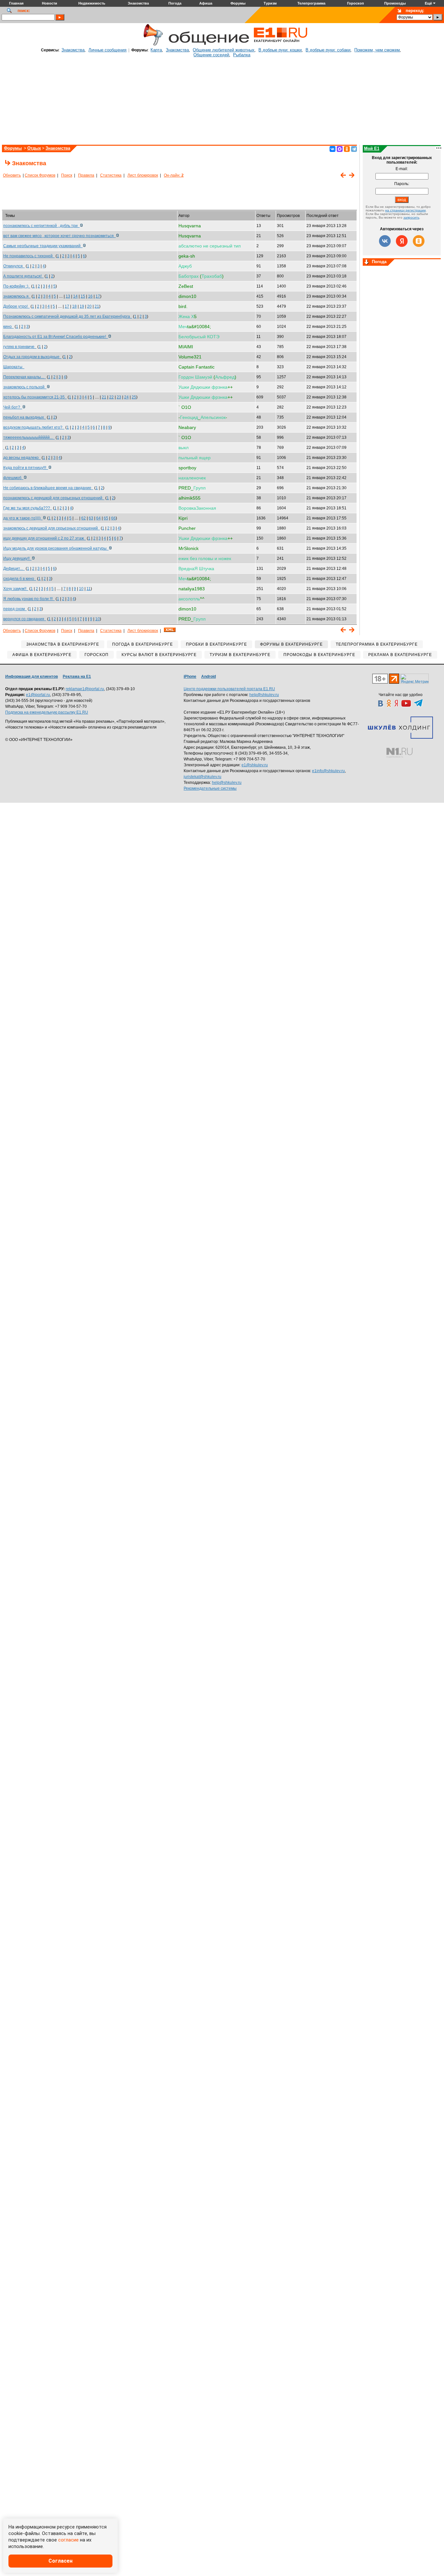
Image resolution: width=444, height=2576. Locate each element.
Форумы (13, 148)
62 (84, 518)
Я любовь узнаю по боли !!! (29, 599)
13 (68, 296)
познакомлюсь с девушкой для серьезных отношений (54, 498)
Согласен (60, 2561)
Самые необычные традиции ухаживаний (43, 246)
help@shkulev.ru (264, 695)
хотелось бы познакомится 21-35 (35, 397)
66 (113, 518)
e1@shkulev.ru (255, 765)
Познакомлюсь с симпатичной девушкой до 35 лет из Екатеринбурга (68, 316)
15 (83, 296)
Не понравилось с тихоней (29, 256)
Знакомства (73, 50)
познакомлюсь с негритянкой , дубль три (41, 226)
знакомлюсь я (17, 296)
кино (8, 327)
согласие (68, 2540)
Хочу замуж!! (16, 589)
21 (97, 306)
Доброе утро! (16, 306)
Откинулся (14, 266)
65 (106, 518)
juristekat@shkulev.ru (202, 777)
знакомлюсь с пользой (25, 387)
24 (126, 397)
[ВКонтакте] (333, 149)
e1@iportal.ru (38, 695)
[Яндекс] (402, 241)
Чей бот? (13, 407)
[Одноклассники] (347, 149)
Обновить (12, 175)
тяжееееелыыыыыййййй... (29, 437)
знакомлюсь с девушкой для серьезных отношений (52, 528)
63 (91, 518)
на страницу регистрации (405, 210)
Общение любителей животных (224, 50)
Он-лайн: (174, 175)
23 (119, 397)
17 (98, 296)
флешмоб (13, 478)
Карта (156, 50)
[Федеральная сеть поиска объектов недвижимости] (399, 753)
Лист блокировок (143, 175)
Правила (86, 175)
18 (74, 306)
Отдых (34, 148)
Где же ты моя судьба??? (28, 508)
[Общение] (152, 45)
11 (89, 589)
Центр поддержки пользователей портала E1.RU (229, 689)
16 (90, 296)
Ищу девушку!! (17, 558)
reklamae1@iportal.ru (85, 689)
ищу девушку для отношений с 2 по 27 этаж (45, 538)
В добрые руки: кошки (280, 50)
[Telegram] (354, 149)
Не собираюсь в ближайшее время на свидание (48, 488)
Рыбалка (242, 55)
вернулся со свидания (25, 619)
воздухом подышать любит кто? (34, 427)
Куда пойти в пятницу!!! (26, 468)
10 (81, 589)
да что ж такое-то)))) (23, 518)
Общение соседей (211, 55)
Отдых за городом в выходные (32, 357)
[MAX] (340, 149)
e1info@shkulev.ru (328, 771)
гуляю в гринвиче (20, 347)
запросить (411, 217)
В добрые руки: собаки (328, 50)
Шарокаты (14, 367)
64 (98, 518)
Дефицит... (14, 569)
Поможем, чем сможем (377, 50)
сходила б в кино (20, 579)
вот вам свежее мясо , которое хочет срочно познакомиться (59, 236)
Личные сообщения (107, 50)
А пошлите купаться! (23, 276)
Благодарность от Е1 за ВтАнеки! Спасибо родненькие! (56, 337)
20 (89, 306)
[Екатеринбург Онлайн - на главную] (281, 45)
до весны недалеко (22, 458)
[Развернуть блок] (367, 262)
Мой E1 (372, 148)
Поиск (67, 175)
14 (75, 296)
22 (111, 397)
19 (82, 306)
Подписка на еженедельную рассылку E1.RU (47, 712)
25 (134, 397)
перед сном (15, 609)
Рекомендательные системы (210, 788)
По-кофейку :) (17, 286)
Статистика (111, 175)
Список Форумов (40, 175)
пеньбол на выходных (25, 417)
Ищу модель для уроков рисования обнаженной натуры (56, 548)
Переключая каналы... (25, 377)
